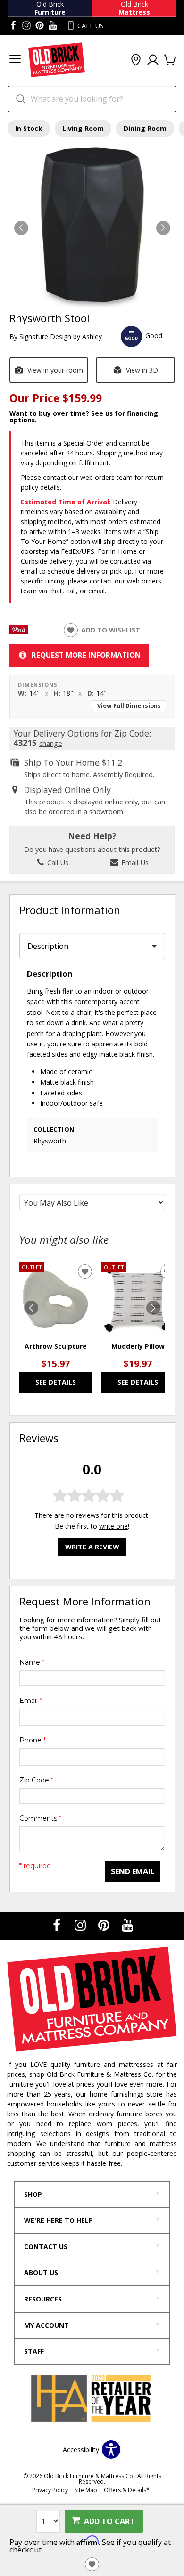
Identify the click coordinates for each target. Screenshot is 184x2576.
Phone (33, 1740)
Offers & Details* (127, 2490)
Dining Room (145, 128)
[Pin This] (19, 632)
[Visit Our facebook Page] (13, 26)
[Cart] (170, 60)
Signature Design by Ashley (61, 336)
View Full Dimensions (129, 706)
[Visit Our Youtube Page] (127, 1925)
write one (113, 1526)
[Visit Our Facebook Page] (58, 1925)
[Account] (153, 60)
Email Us (134, 862)
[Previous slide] (31, 1308)
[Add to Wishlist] (92, 2564)
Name (32, 1662)
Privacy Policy (50, 2490)
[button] (15, 60)
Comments (40, 1818)
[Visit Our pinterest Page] (40, 26)
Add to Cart (109, 2521)
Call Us (57, 862)
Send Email (133, 1871)
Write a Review (92, 1547)
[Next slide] (153, 1308)
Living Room (83, 128)
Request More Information (86, 655)
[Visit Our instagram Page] (26, 26)
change (51, 743)
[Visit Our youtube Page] (53, 26)
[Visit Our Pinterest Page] (105, 1925)
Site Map (86, 2490)
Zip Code (36, 1780)
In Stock (29, 128)
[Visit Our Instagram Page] (81, 1925)
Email (31, 1701)
